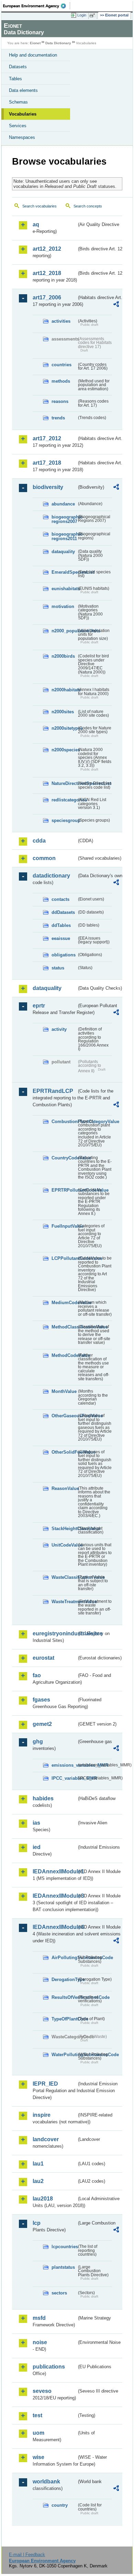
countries (62, 365)
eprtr (39, 1006)
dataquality (63, 552)
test (37, 2415)
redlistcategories (64, 800)
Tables (15, 79)
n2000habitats (64, 690)
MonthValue (64, 1391)
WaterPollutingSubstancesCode (64, 2055)
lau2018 (43, 2199)
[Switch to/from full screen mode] (93, 15)
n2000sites (63, 712)
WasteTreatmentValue (64, 1602)
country (60, 2505)
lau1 (38, 2164)
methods (61, 381)
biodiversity (48, 487)
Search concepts (88, 206)
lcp (37, 2223)
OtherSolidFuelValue (64, 1452)
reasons (60, 401)
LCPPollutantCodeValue (64, 1258)
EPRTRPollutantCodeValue (64, 1190)
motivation (63, 606)
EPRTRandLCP (53, 1091)
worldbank (46, 2482)
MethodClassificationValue (64, 1327)
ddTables (61, 925)
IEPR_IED (45, 2084)
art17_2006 (47, 297)
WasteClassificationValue (64, 1577)
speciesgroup (64, 820)
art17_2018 (47, 463)
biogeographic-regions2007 (64, 519)
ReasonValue (64, 1488)
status (58, 968)
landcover (46, 2139)
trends (58, 418)
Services (18, 126)
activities (61, 321)
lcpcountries (64, 2247)
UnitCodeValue (64, 1545)
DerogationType (64, 1979)
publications (49, 2367)
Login (82, 15)
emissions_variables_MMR (64, 1765)
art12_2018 (47, 273)
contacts (60, 899)
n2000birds (63, 656)
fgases (41, 1700)
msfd (39, 2318)
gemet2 (42, 1724)
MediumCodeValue (64, 1303)
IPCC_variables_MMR (64, 1778)
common (44, 858)
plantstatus (63, 2267)
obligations (64, 955)
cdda (39, 841)
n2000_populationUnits (64, 631)
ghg (38, 1742)
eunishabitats (64, 589)
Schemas (18, 102)
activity (59, 1029)
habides (43, 1798)
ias (36, 1823)
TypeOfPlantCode (64, 2019)
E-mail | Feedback (27, 2555)
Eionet (35, 43)
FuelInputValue (64, 1226)
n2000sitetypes (64, 728)
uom (38, 2433)
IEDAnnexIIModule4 (55, 1927)
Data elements (23, 90)
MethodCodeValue (64, 1355)
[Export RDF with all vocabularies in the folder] (116, 305)
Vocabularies (23, 114)
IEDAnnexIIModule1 (55, 1871)
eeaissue (61, 938)
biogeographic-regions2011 (64, 536)
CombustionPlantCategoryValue (64, 1122)
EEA (37, 6)
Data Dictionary (58, 43)
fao (37, 1675)
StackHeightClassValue (64, 1529)
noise (40, 2342)
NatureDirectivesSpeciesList (64, 783)
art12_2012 (47, 249)
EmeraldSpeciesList (64, 572)
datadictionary (51, 876)
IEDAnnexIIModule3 (55, 1896)
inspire (42, 2115)
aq (36, 224)
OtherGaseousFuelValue (64, 1416)
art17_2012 (47, 438)
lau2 (38, 2181)
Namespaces (22, 137)
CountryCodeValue (64, 1158)
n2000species (64, 750)
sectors (59, 2293)
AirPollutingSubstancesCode (64, 1958)
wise (38, 2457)
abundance (63, 504)
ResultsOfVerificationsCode (64, 1997)
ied (37, 1847)
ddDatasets (63, 912)
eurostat (43, 1658)
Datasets (18, 67)
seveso (42, 2391)
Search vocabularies (40, 206)
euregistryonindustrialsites (55, 1633)
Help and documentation (33, 55)
